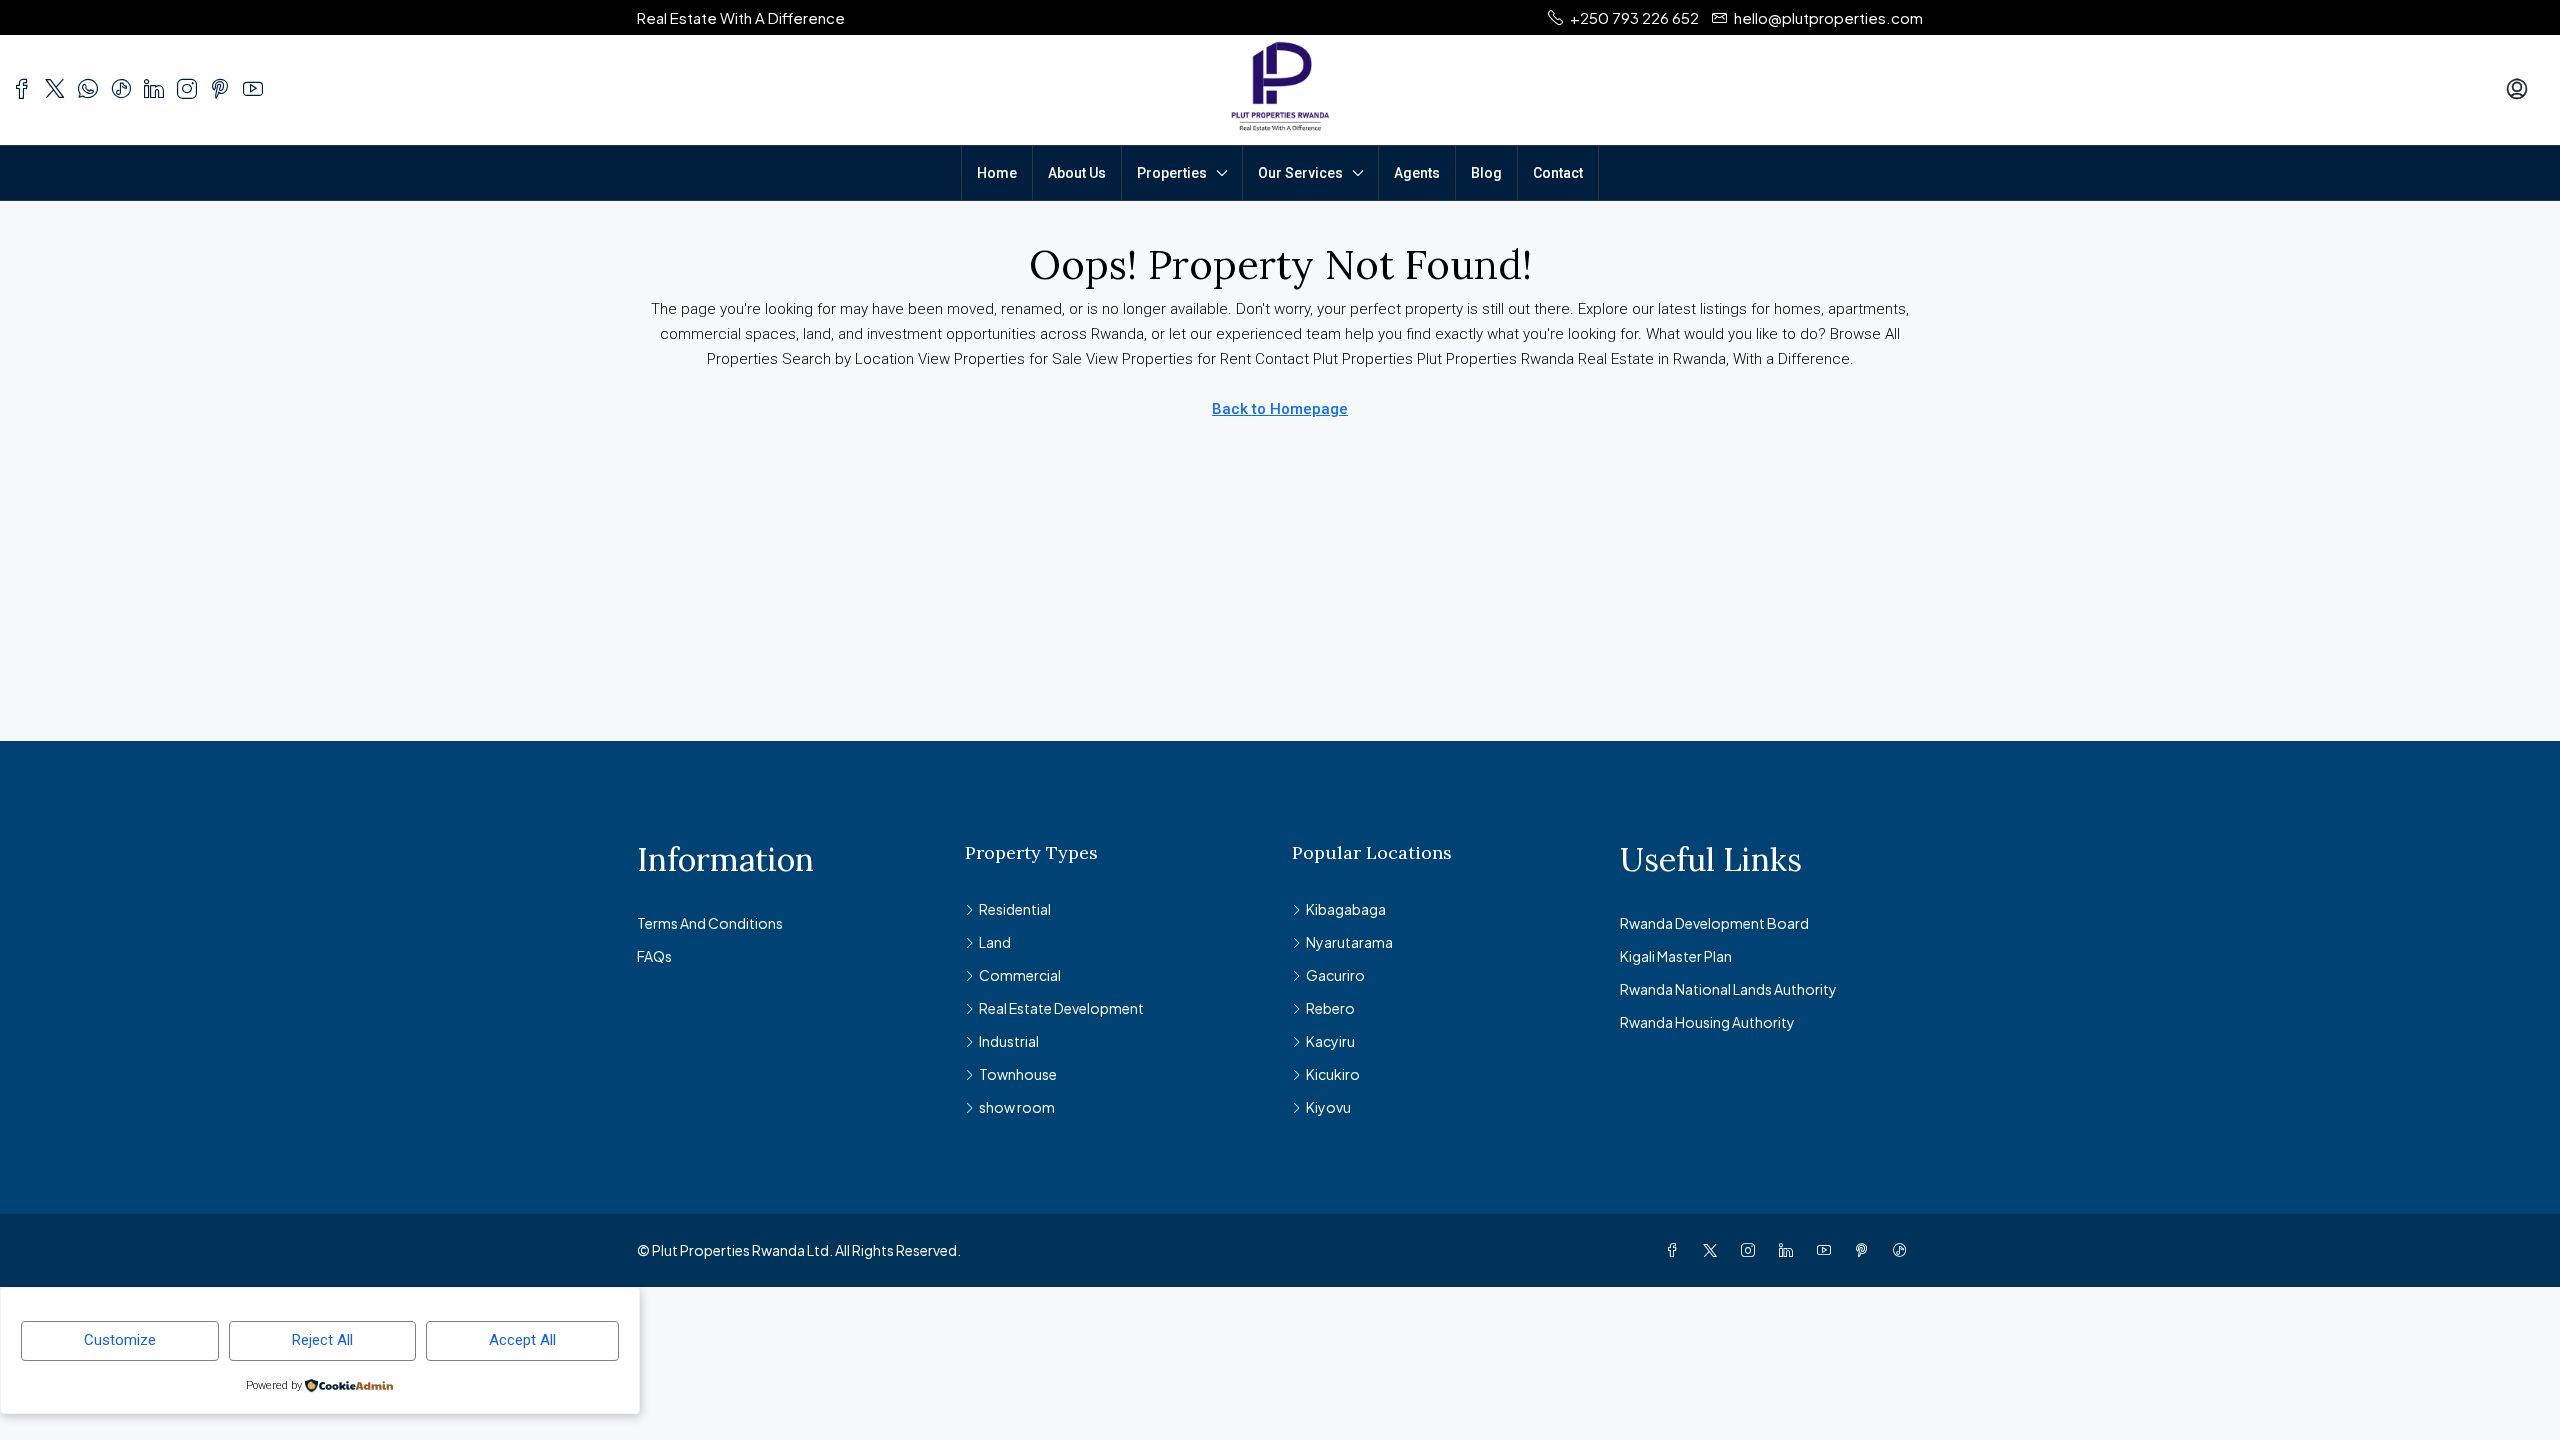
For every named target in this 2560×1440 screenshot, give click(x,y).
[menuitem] (2517, 90)
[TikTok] (1904, 1250)
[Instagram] (1752, 1250)
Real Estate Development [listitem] (1061, 1008)
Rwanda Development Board (1714, 923)
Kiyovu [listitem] (1328, 1107)
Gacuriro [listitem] (1335, 975)
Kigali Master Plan (1676, 956)
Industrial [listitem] (1009, 1041)
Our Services (1300, 173)
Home (997, 173)
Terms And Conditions (710, 923)
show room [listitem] (1017, 1107)
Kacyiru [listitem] (1330, 1041)
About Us (1077, 173)
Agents (1417, 173)
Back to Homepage (1280, 409)
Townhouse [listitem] (1018, 1074)
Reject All (322, 1340)
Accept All (522, 1340)
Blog (1486, 173)
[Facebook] (1676, 1250)
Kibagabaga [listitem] (1346, 909)
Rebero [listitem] (1330, 1008)
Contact (1558, 173)
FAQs (654, 956)
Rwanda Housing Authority (1707, 1022)
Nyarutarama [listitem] (1349, 942)
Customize (120, 1340)
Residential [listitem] (1015, 909)
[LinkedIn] (1790, 1250)
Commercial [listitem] (1020, 975)
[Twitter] (1714, 1250)
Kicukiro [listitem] (1333, 1074)
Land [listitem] (995, 942)
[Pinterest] (1866, 1250)
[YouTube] (1828, 1250)
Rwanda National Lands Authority (1728, 989)
